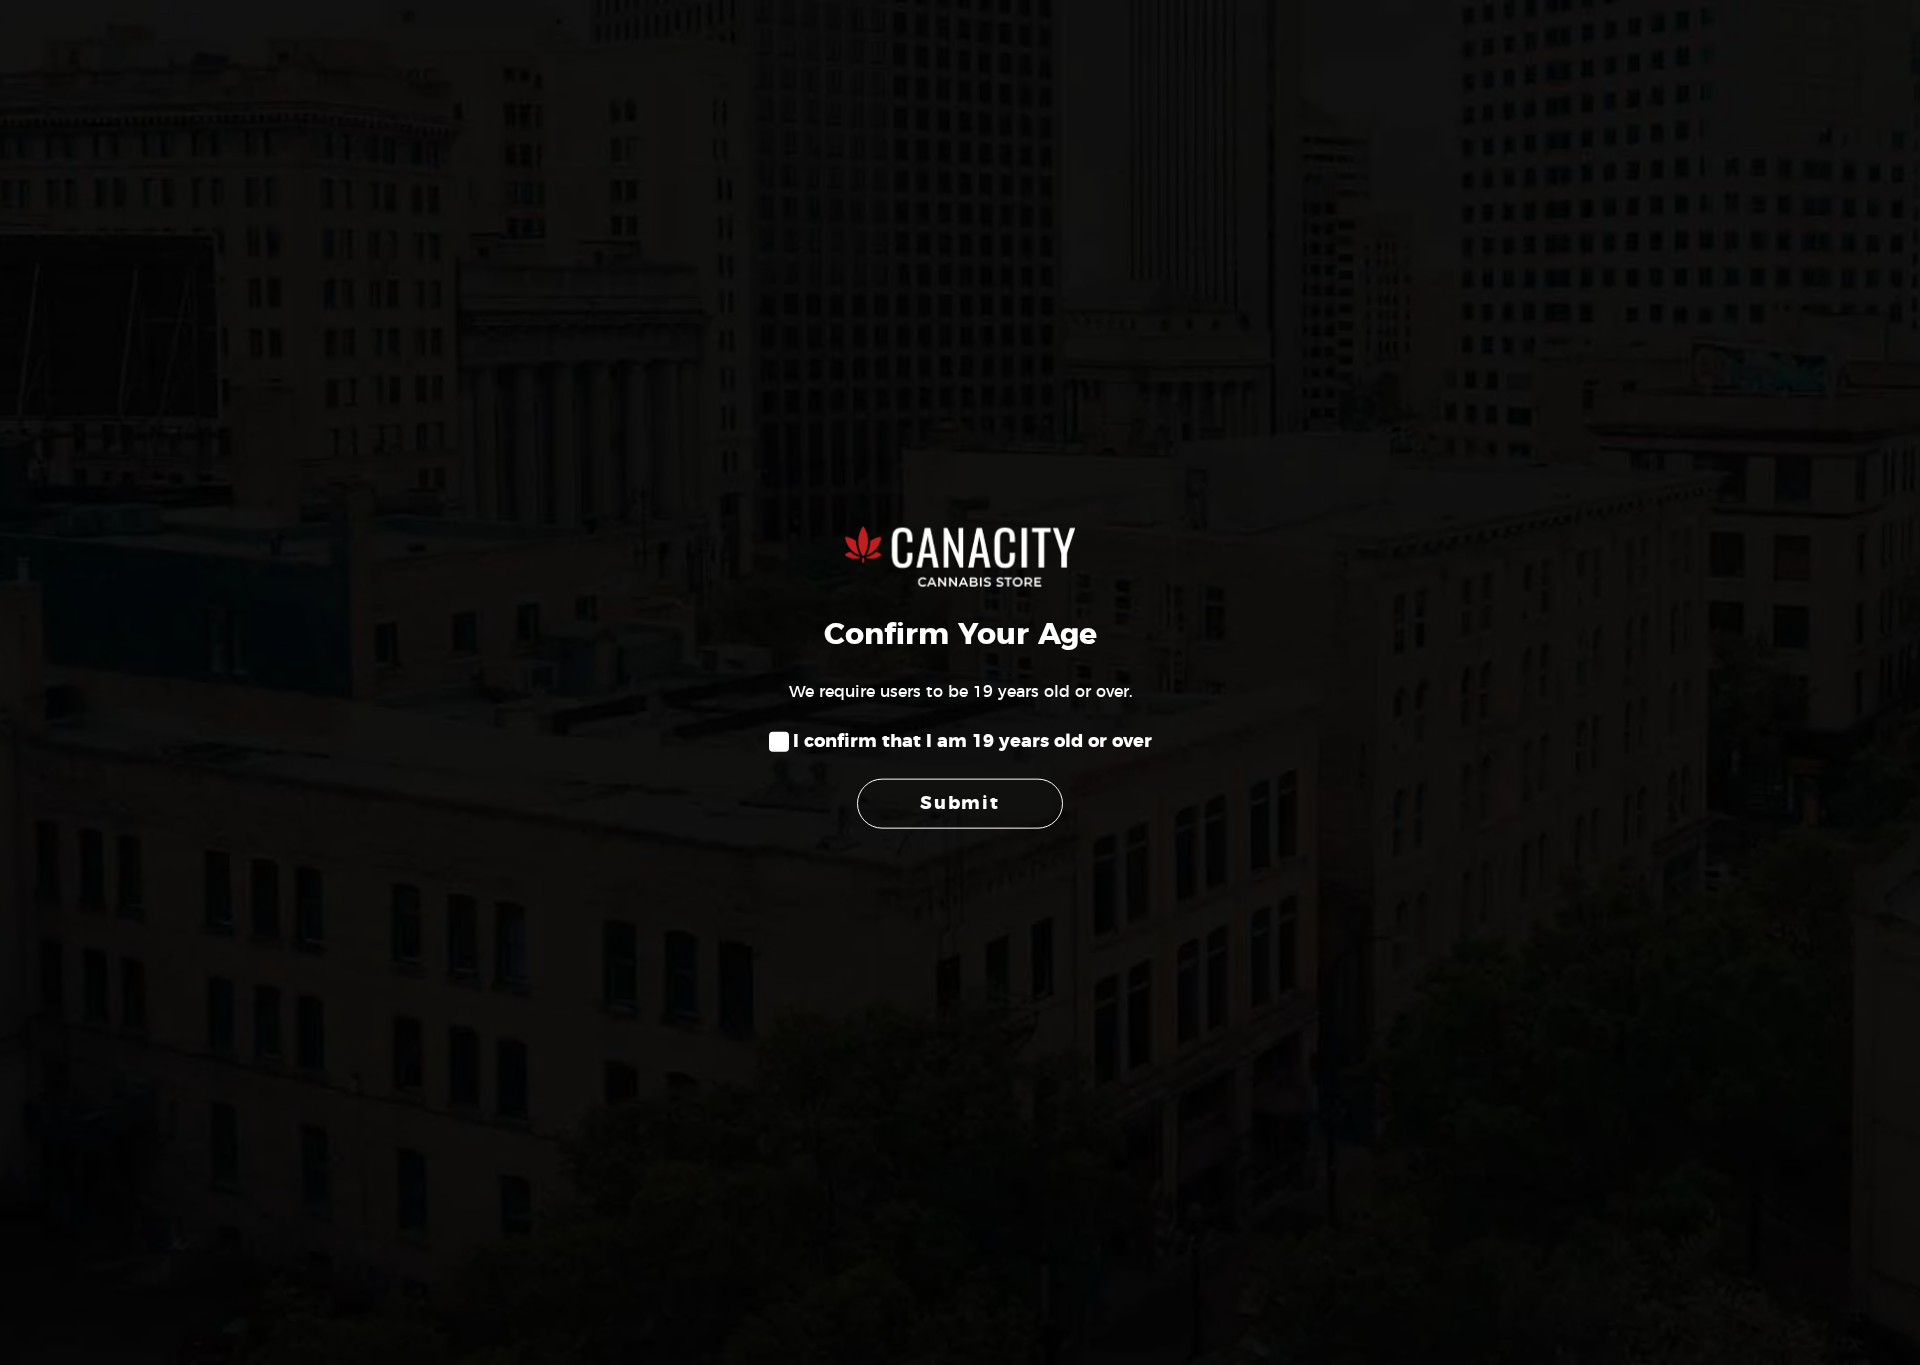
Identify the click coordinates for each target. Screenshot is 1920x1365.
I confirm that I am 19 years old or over (972, 742)
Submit (960, 803)
